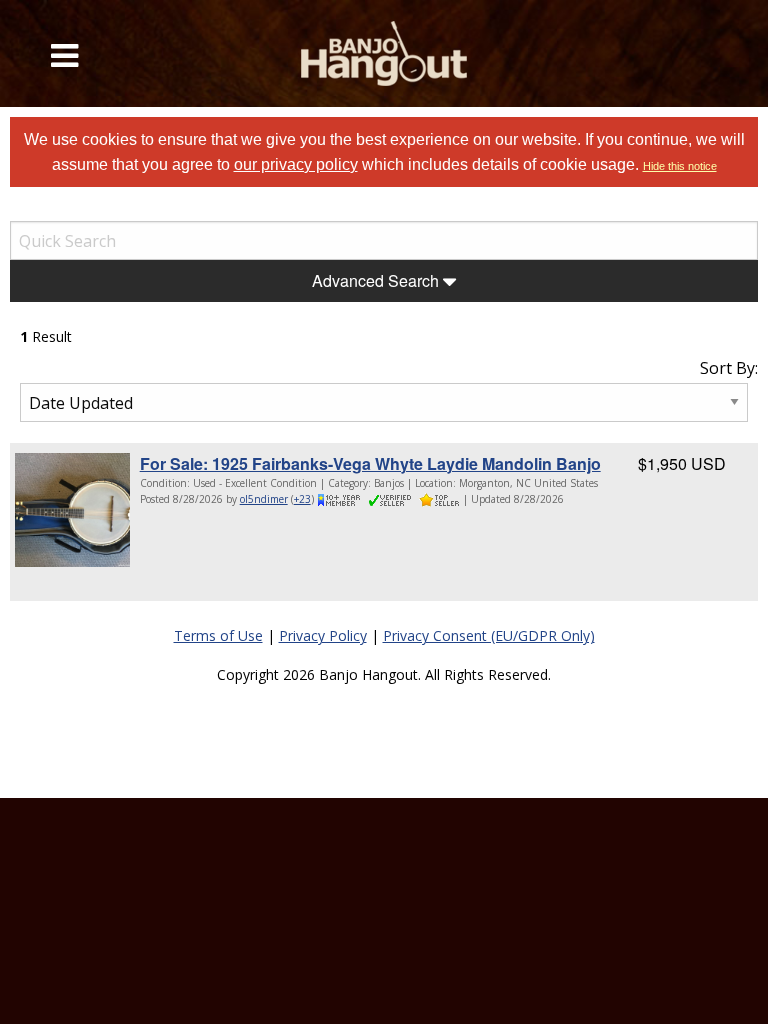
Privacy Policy (323, 635)
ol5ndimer (264, 499)
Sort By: (729, 368)
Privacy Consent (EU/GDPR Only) (489, 635)
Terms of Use (218, 635)
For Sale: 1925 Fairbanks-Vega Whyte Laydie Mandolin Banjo (370, 463)
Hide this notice (680, 166)
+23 (302, 499)
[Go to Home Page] (384, 53)
